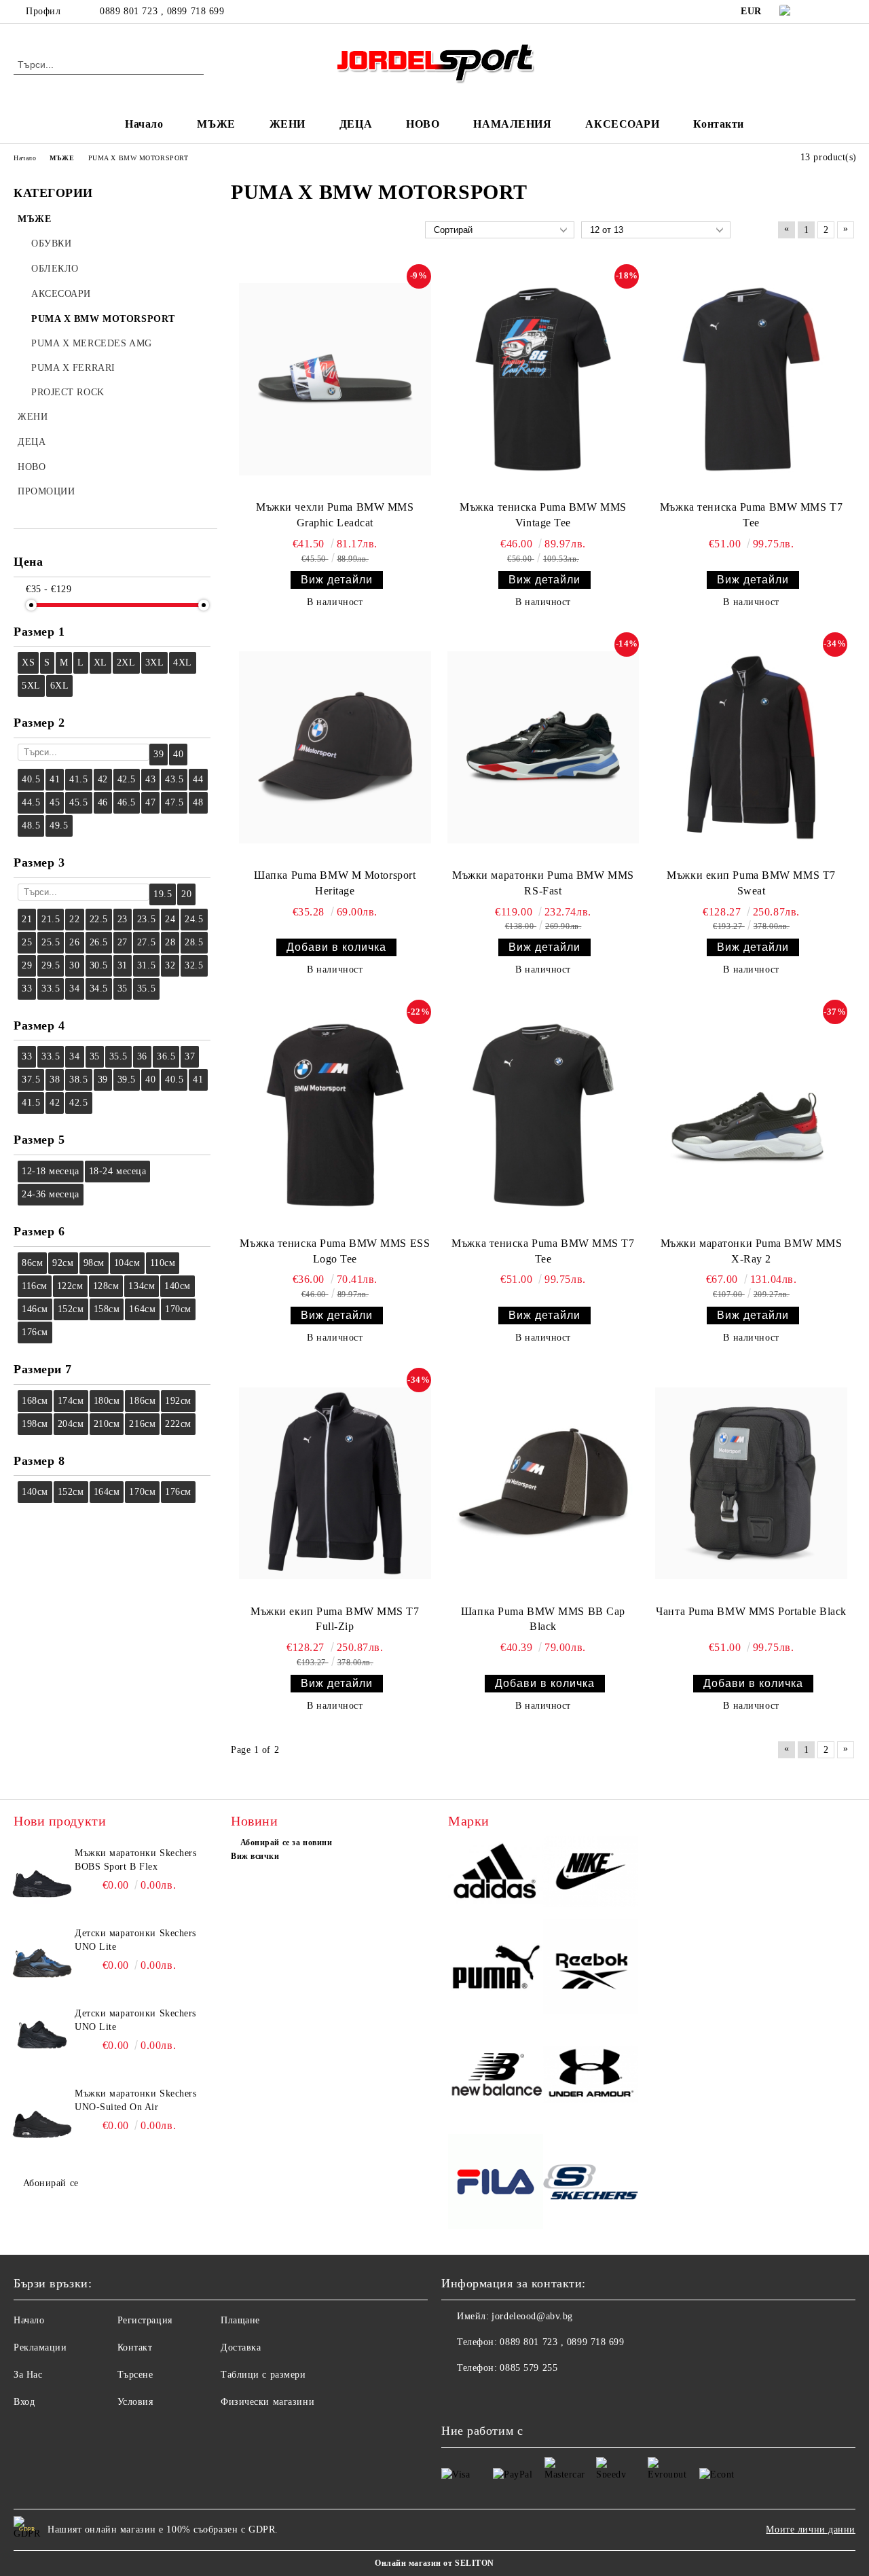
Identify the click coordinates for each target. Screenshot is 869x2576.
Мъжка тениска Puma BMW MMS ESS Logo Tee (335, 1251)
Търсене (135, 2375)
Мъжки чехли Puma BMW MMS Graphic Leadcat (335, 515)
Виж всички (255, 1856)
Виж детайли (337, 580)
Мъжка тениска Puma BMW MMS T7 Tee (751, 515)
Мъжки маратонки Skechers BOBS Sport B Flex (135, 1860)
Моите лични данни (811, 2529)
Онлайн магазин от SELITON (434, 2563)
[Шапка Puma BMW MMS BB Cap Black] (543, 1483)
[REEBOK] (591, 1969)
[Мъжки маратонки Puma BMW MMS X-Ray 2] (751, 1115)
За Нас (28, 2375)
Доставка (241, 2347)
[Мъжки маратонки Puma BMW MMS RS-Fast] (543, 747)
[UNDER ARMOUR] (591, 2076)
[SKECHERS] (591, 2184)
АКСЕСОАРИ (622, 124)
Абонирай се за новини (286, 1843)
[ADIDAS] (496, 1874)
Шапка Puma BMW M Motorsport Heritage (335, 883)
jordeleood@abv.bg (532, 2316)
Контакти (718, 124)
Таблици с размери (263, 2375)
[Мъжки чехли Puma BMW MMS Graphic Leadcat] (335, 379)
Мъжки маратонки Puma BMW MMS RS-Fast (543, 883)
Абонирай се (51, 2183)
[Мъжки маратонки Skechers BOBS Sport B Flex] (42, 1877)
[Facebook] (828, 12)
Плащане (240, 2320)
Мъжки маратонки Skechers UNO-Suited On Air (135, 2100)
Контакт (135, 2347)
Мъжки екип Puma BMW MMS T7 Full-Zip (335, 1619)
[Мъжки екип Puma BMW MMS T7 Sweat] (751, 747)
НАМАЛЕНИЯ (512, 124)
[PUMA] (496, 1969)
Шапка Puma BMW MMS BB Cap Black (543, 1619)
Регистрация (145, 2320)
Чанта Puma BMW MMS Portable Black (751, 1611)
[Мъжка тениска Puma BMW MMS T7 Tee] (751, 379)
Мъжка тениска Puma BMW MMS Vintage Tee (543, 515)
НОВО (423, 124)
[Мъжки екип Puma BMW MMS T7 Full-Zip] (335, 1483)
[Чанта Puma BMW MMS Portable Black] (751, 1483)
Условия (135, 2402)
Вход (24, 2402)
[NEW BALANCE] (496, 2076)
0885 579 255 (529, 2368)
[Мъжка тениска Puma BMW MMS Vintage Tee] (543, 379)
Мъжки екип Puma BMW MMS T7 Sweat (751, 883)
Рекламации (40, 2347)
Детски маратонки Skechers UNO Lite (135, 1940)
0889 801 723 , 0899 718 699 (162, 11)
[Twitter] (848, 12)
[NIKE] (591, 1873)
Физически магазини (267, 2402)
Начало (144, 124)
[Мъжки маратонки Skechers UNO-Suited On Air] (42, 2118)
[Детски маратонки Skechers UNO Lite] (42, 1957)
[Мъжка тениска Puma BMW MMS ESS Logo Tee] (335, 1115)
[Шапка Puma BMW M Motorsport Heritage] (335, 747)
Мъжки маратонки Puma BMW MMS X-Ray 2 (752, 1251)
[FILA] (496, 2183)
